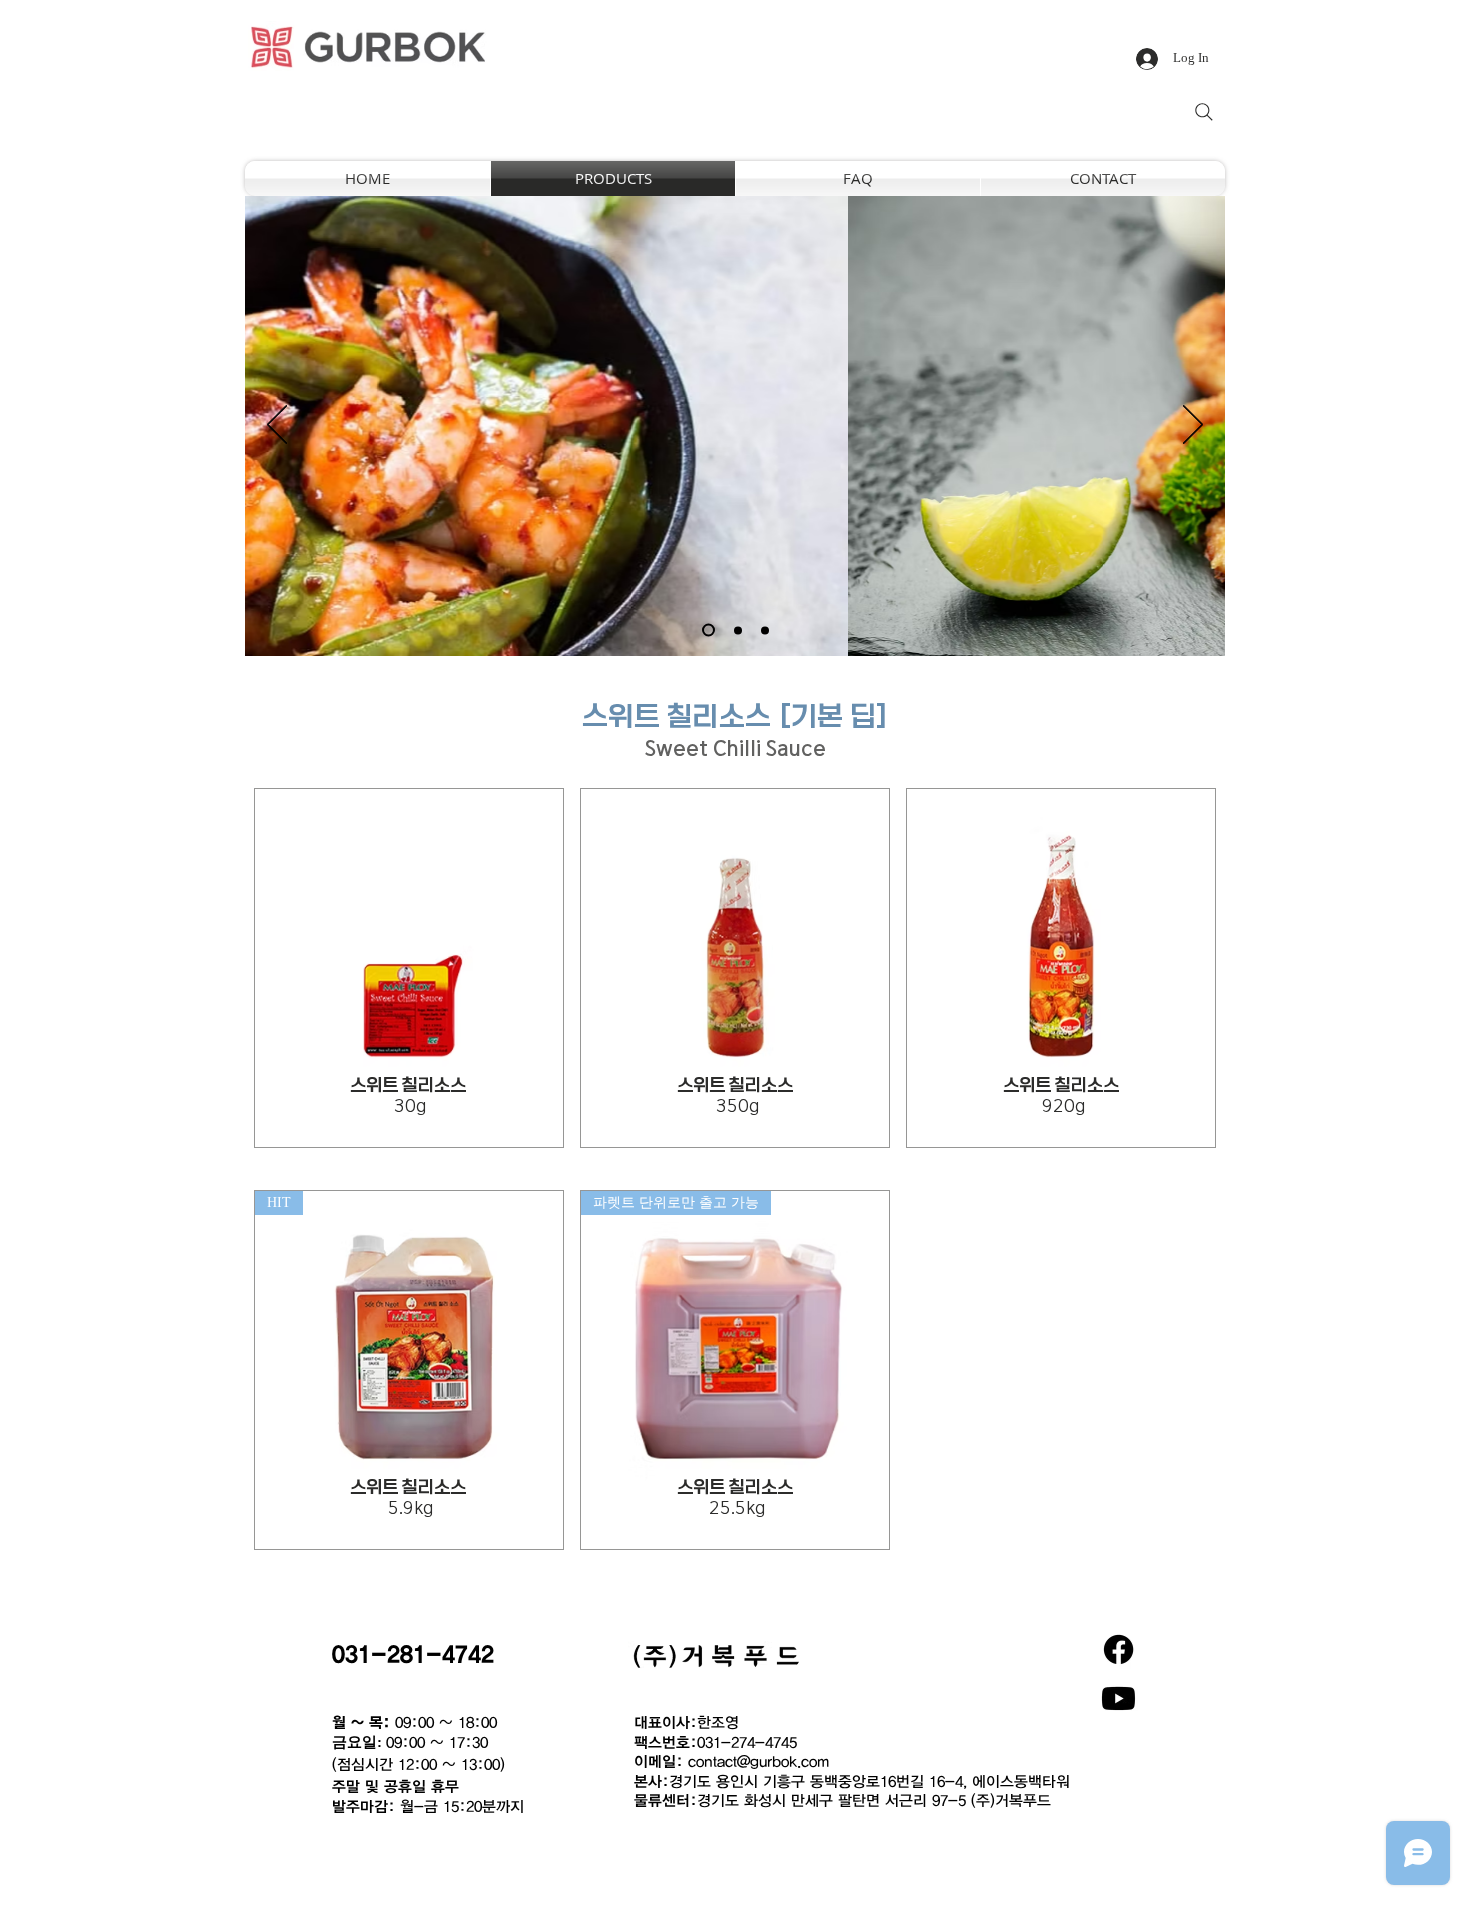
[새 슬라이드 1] (708, 630)
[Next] (1193, 426)
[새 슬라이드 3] (765, 630)
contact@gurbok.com (758, 1761)
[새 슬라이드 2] (738, 630)
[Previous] (277, 426)
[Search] (1204, 112)
